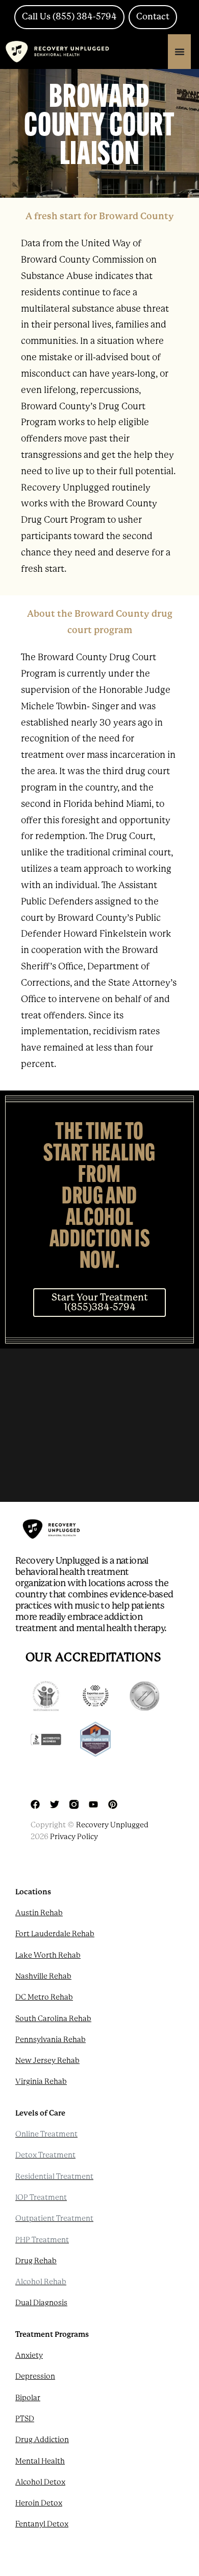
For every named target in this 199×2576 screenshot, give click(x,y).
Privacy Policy (74, 1837)
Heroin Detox (39, 2503)
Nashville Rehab (43, 1976)
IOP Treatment (41, 2197)
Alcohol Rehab (41, 2282)
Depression (35, 2376)
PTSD (25, 2419)
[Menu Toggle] (180, 52)
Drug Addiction (42, 2440)
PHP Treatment (42, 2240)
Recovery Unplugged (112, 1825)
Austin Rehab (39, 1913)
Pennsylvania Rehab (51, 2039)
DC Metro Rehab (44, 1997)
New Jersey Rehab (47, 2060)
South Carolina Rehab (53, 2018)
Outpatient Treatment (54, 2218)
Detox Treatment (45, 2155)
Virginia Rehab (41, 2081)
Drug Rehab (36, 2261)
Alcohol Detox (40, 2482)
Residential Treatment (54, 2176)
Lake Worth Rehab (48, 1955)
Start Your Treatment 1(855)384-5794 (100, 1302)
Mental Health (40, 2461)
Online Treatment (46, 2134)
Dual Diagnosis (41, 2303)
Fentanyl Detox (42, 2524)
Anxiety (29, 2355)
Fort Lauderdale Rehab (55, 1934)
